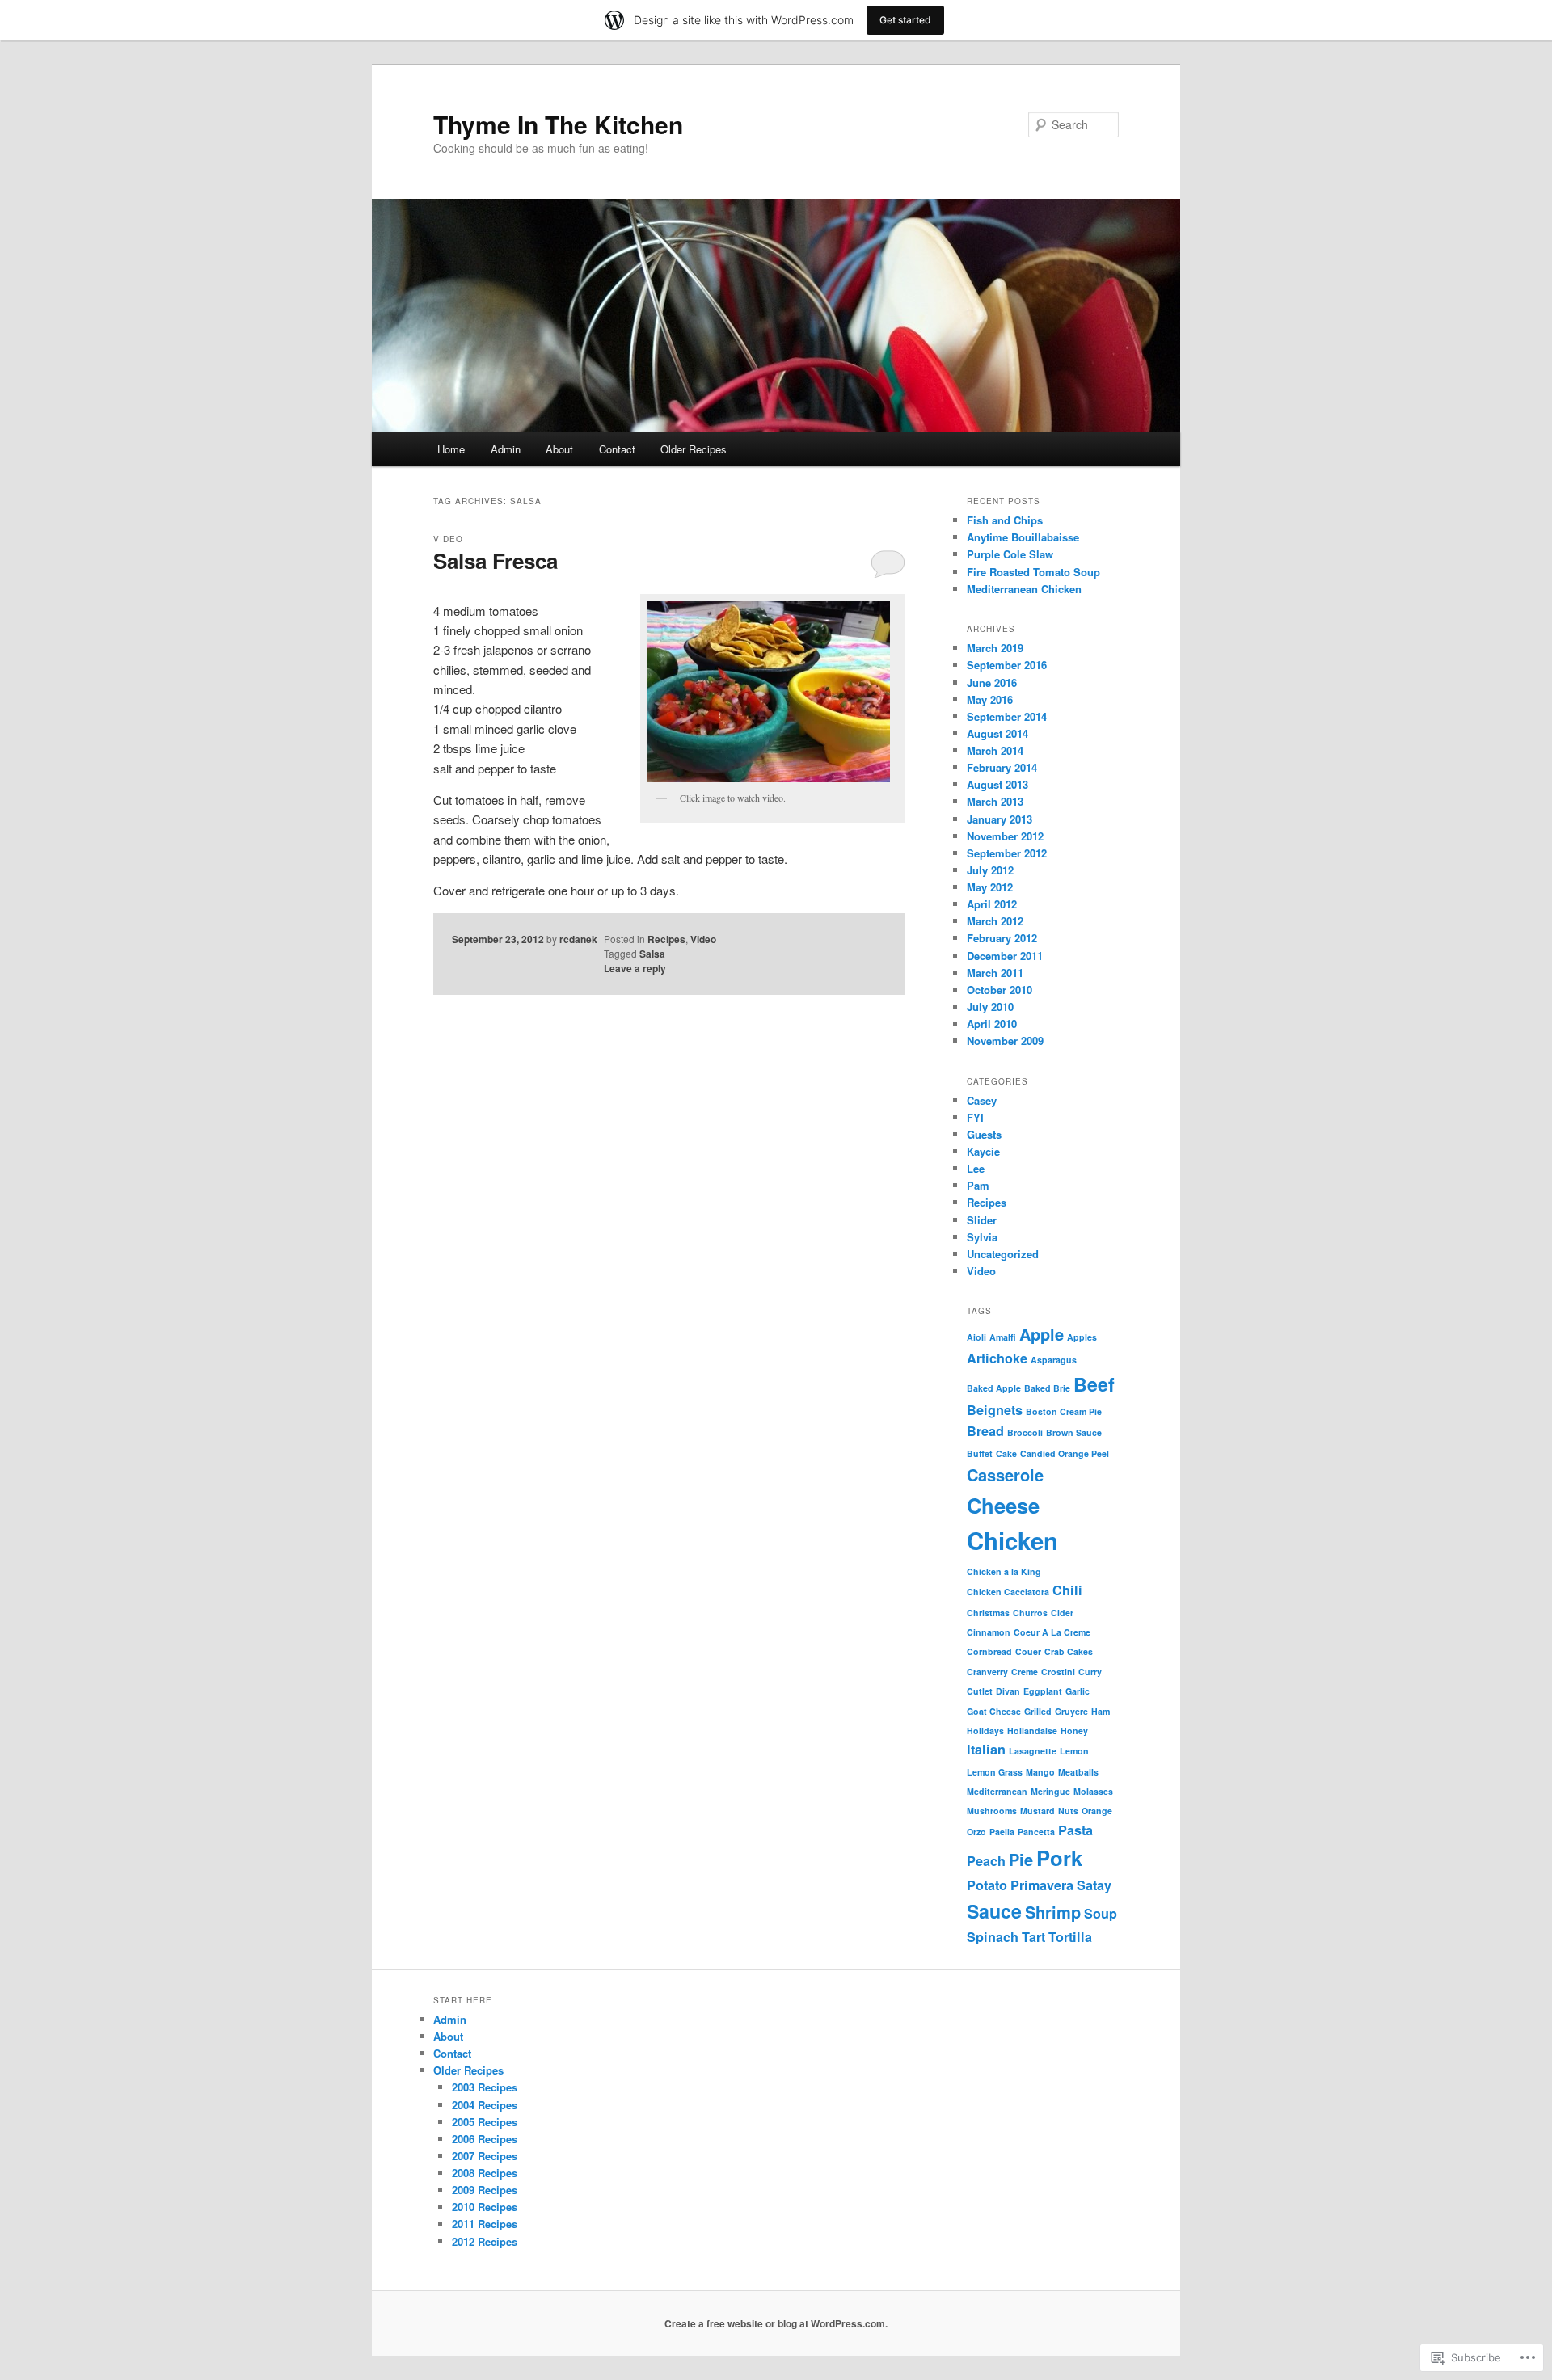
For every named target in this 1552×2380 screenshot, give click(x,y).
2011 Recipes (485, 2224)
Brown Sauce (1074, 1432)
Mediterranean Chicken (1024, 589)
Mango (1040, 1772)
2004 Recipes (485, 2105)
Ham (1101, 1711)
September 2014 (1007, 716)
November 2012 (1005, 836)
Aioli (976, 1337)
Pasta (1075, 1830)
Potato (987, 1885)
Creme (1025, 1672)
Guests (984, 1134)
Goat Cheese (994, 1711)
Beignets (995, 1410)
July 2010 (990, 1007)
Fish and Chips (1005, 520)
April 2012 (992, 904)
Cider (1062, 1613)
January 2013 (1000, 819)
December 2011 (1005, 956)
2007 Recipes (485, 2156)
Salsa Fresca (496, 560)
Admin (506, 449)
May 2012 (990, 887)
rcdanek (578, 939)
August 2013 (997, 784)
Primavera (1042, 1885)
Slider (982, 1220)
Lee (976, 1168)
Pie (1021, 1859)
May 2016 (990, 699)
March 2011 (995, 973)
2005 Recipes (485, 2122)
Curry (1090, 1672)
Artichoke (997, 1358)
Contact (617, 449)
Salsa (652, 954)
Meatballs (1078, 1772)
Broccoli (1025, 1432)
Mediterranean (997, 1791)
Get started (905, 20)
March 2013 (995, 801)
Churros (1030, 1613)
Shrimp (1053, 1912)
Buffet (980, 1453)
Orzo (976, 1832)
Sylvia (982, 1237)
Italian (986, 1749)
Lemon (1074, 1751)
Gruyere (1071, 1711)
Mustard (1037, 1811)
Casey (982, 1100)
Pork (1059, 1858)
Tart (1033, 1937)
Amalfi (1003, 1337)
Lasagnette (1033, 1751)
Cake (1006, 1453)
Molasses (1093, 1791)
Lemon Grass (995, 1772)
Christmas (988, 1613)
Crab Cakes (1069, 1651)
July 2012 (990, 870)
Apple (1042, 1334)
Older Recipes (694, 449)
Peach (986, 1861)
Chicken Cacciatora (1008, 1592)
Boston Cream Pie (1064, 1411)
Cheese (1003, 1505)
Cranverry (987, 1672)
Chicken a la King (1004, 1571)
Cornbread (989, 1651)
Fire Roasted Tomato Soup (1033, 572)
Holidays (985, 1731)
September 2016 (1007, 665)
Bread (985, 1431)
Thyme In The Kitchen (558, 124)
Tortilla (1070, 1937)
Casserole (1005, 1474)
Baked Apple (994, 1388)
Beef (1094, 1384)
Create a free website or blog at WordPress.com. (776, 2323)
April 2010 (992, 1024)
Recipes (666, 939)
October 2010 (1000, 990)
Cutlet (980, 1691)
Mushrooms (992, 1811)
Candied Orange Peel (1065, 1453)
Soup (1101, 1913)
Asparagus (1054, 1360)
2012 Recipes (485, 2241)
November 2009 (1005, 1040)
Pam (978, 1185)
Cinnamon (989, 1632)
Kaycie (983, 1151)
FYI (975, 1117)
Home (451, 449)
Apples (1082, 1337)
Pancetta (1036, 1832)
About (559, 449)
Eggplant (1043, 1691)
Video (448, 539)
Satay (1094, 1885)
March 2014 (995, 750)
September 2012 (1007, 853)
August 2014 (997, 733)
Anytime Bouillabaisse (1023, 537)
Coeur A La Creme (1052, 1632)
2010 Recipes (485, 2207)
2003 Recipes (485, 2087)
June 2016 (992, 682)
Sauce (994, 1911)
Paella (1002, 1832)
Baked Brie (1047, 1388)
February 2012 (1002, 938)
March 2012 (995, 921)
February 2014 (1002, 767)
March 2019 (995, 648)
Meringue (1050, 1791)
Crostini (1058, 1672)
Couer (1028, 1651)
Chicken (1012, 1540)
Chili (1067, 1590)
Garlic (1078, 1691)
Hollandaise (1032, 1731)
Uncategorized (1003, 1254)
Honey (1074, 1731)
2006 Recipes (485, 2139)
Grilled (1038, 1711)
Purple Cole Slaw (1010, 554)
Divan (1008, 1691)
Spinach (993, 1937)
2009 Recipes (485, 2190)
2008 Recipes (485, 2173)
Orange (1097, 1811)
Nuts (1068, 1811)
